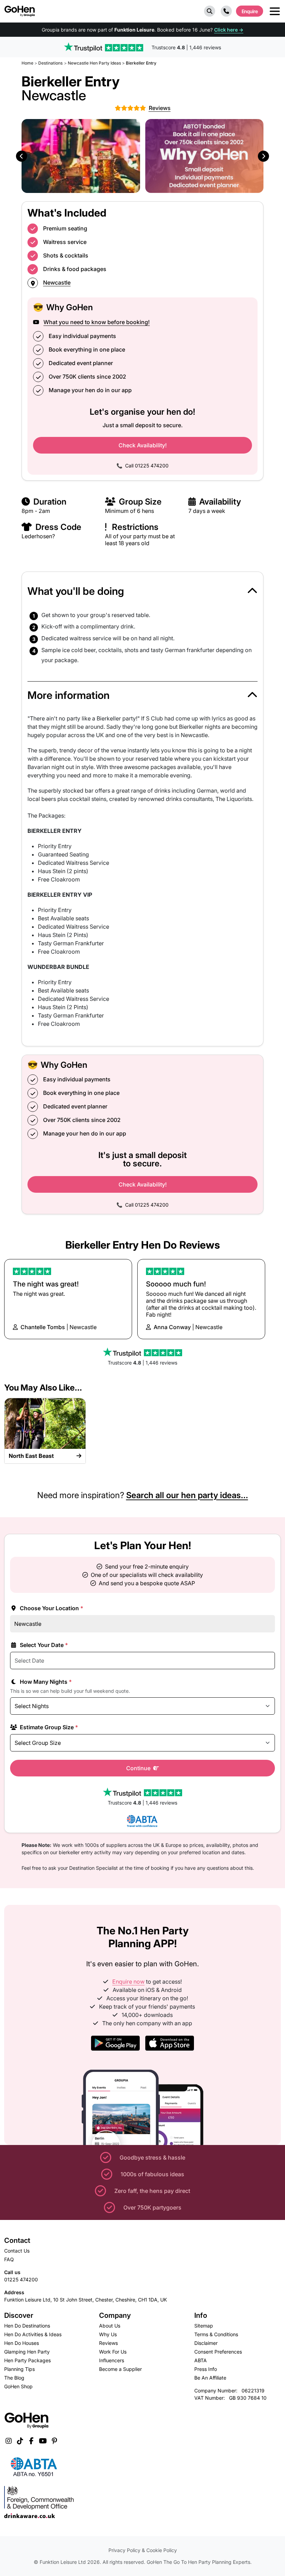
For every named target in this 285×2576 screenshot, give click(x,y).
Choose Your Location (51, 1608)
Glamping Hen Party (27, 2352)
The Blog (14, 2378)
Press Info (206, 2369)
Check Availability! (143, 445)
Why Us (108, 2334)
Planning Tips (19, 2369)
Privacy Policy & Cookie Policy (143, 2550)
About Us (110, 2326)
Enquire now (128, 1982)
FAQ (9, 2259)
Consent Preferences (218, 2352)
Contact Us (17, 2251)
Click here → (229, 30)
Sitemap (204, 2326)
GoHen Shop (18, 2386)
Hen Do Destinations (27, 2326)
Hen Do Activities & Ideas (33, 2334)
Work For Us (113, 2352)
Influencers (112, 2360)
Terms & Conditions (216, 2334)
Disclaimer (206, 2343)
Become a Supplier (120, 2369)
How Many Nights (45, 1682)
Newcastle (57, 282)
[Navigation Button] (275, 11)
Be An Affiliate (210, 2378)
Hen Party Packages (27, 2360)
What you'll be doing (76, 591)
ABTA (201, 2360)
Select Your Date (43, 1645)
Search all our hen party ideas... (187, 1495)
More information (68, 695)
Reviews (108, 2343)
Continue (139, 1768)
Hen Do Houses (22, 2343)
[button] (210, 11)
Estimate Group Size (48, 1727)
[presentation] (22, 156)
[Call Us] (226, 11)
